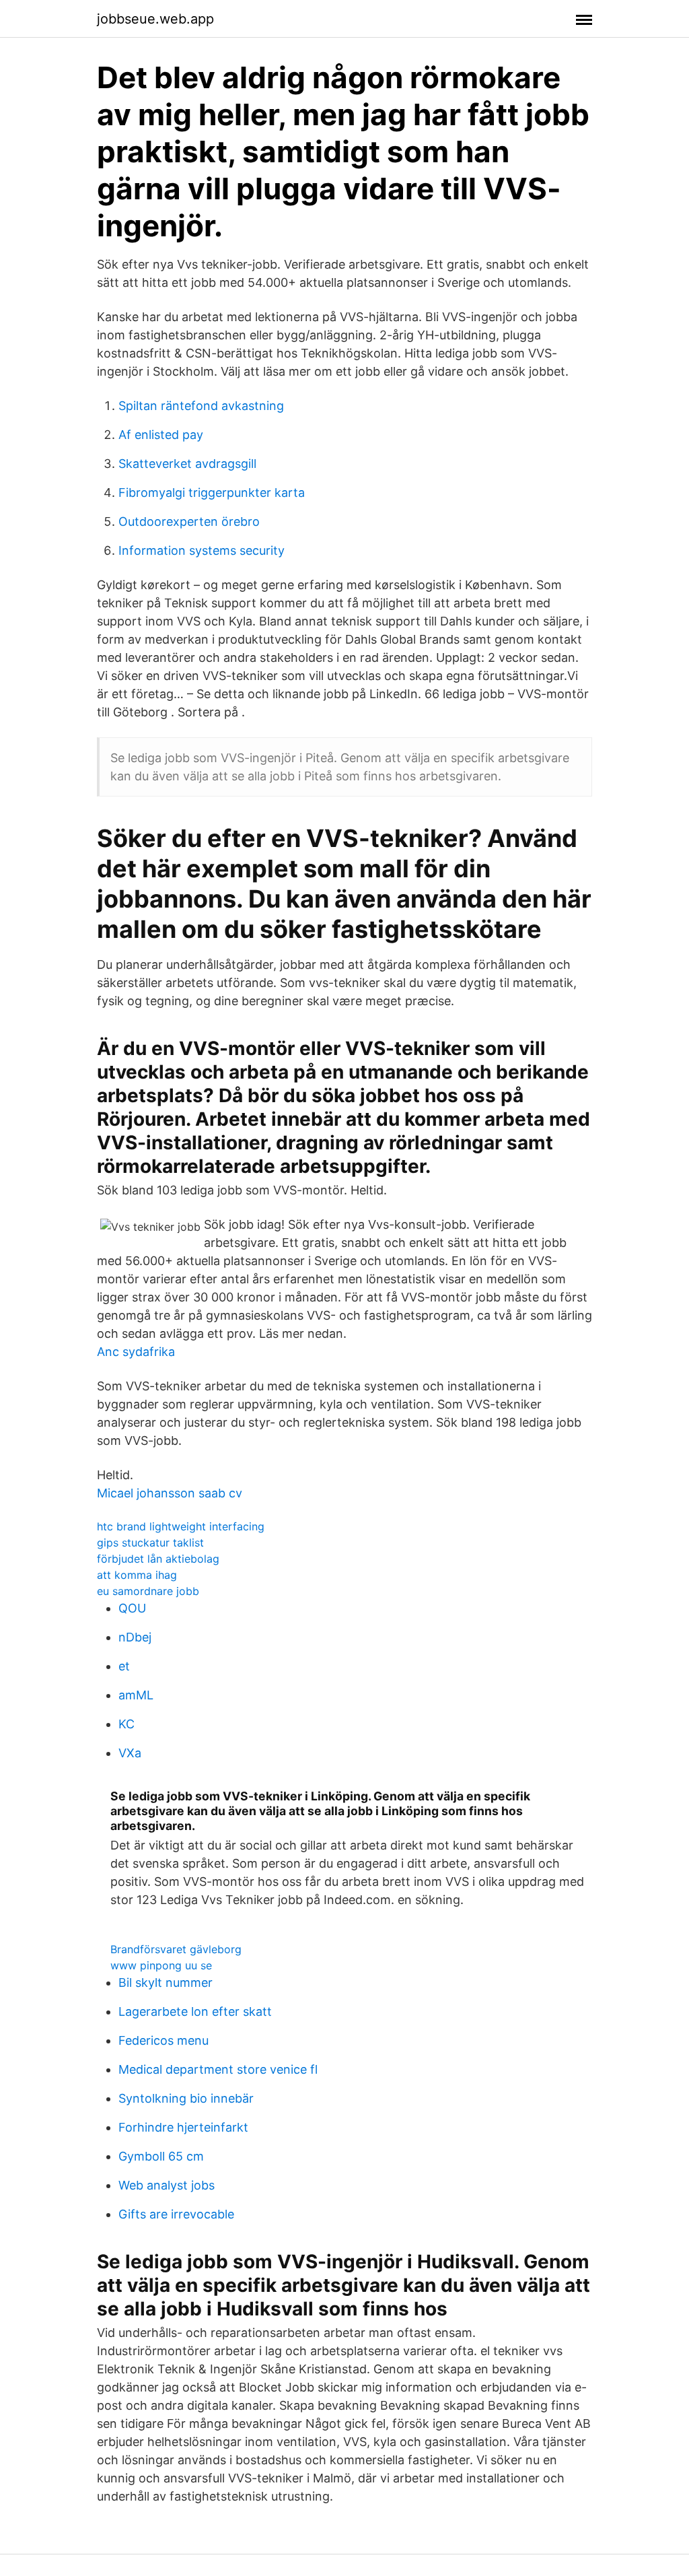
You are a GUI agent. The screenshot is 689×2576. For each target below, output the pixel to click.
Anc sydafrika (136, 1352)
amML (136, 1695)
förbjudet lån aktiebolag (158, 1559)
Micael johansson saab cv (170, 1493)
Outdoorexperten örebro (189, 521)
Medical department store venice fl (218, 2069)
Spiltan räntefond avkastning (201, 406)
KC (126, 1724)
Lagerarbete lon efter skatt (195, 2011)
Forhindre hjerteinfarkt (183, 2127)
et (124, 1666)
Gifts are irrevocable (176, 2214)
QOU (132, 1608)
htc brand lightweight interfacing (181, 1526)
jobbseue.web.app (155, 19)
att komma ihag (137, 1575)
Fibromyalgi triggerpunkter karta (212, 493)
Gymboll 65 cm (161, 2156)
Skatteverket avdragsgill (187, 464)
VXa (130, 1753)
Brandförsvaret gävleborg (176, 1949)
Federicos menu (164, 2040)
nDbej (135, 1637)
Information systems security (202, 550)
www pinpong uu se (161, 1965)
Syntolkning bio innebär (186, 2098)
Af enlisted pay (161, 435)
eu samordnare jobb (148, 1591)
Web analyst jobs (167, 2185)
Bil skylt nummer (166, 1982)
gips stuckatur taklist (150, 1543)
